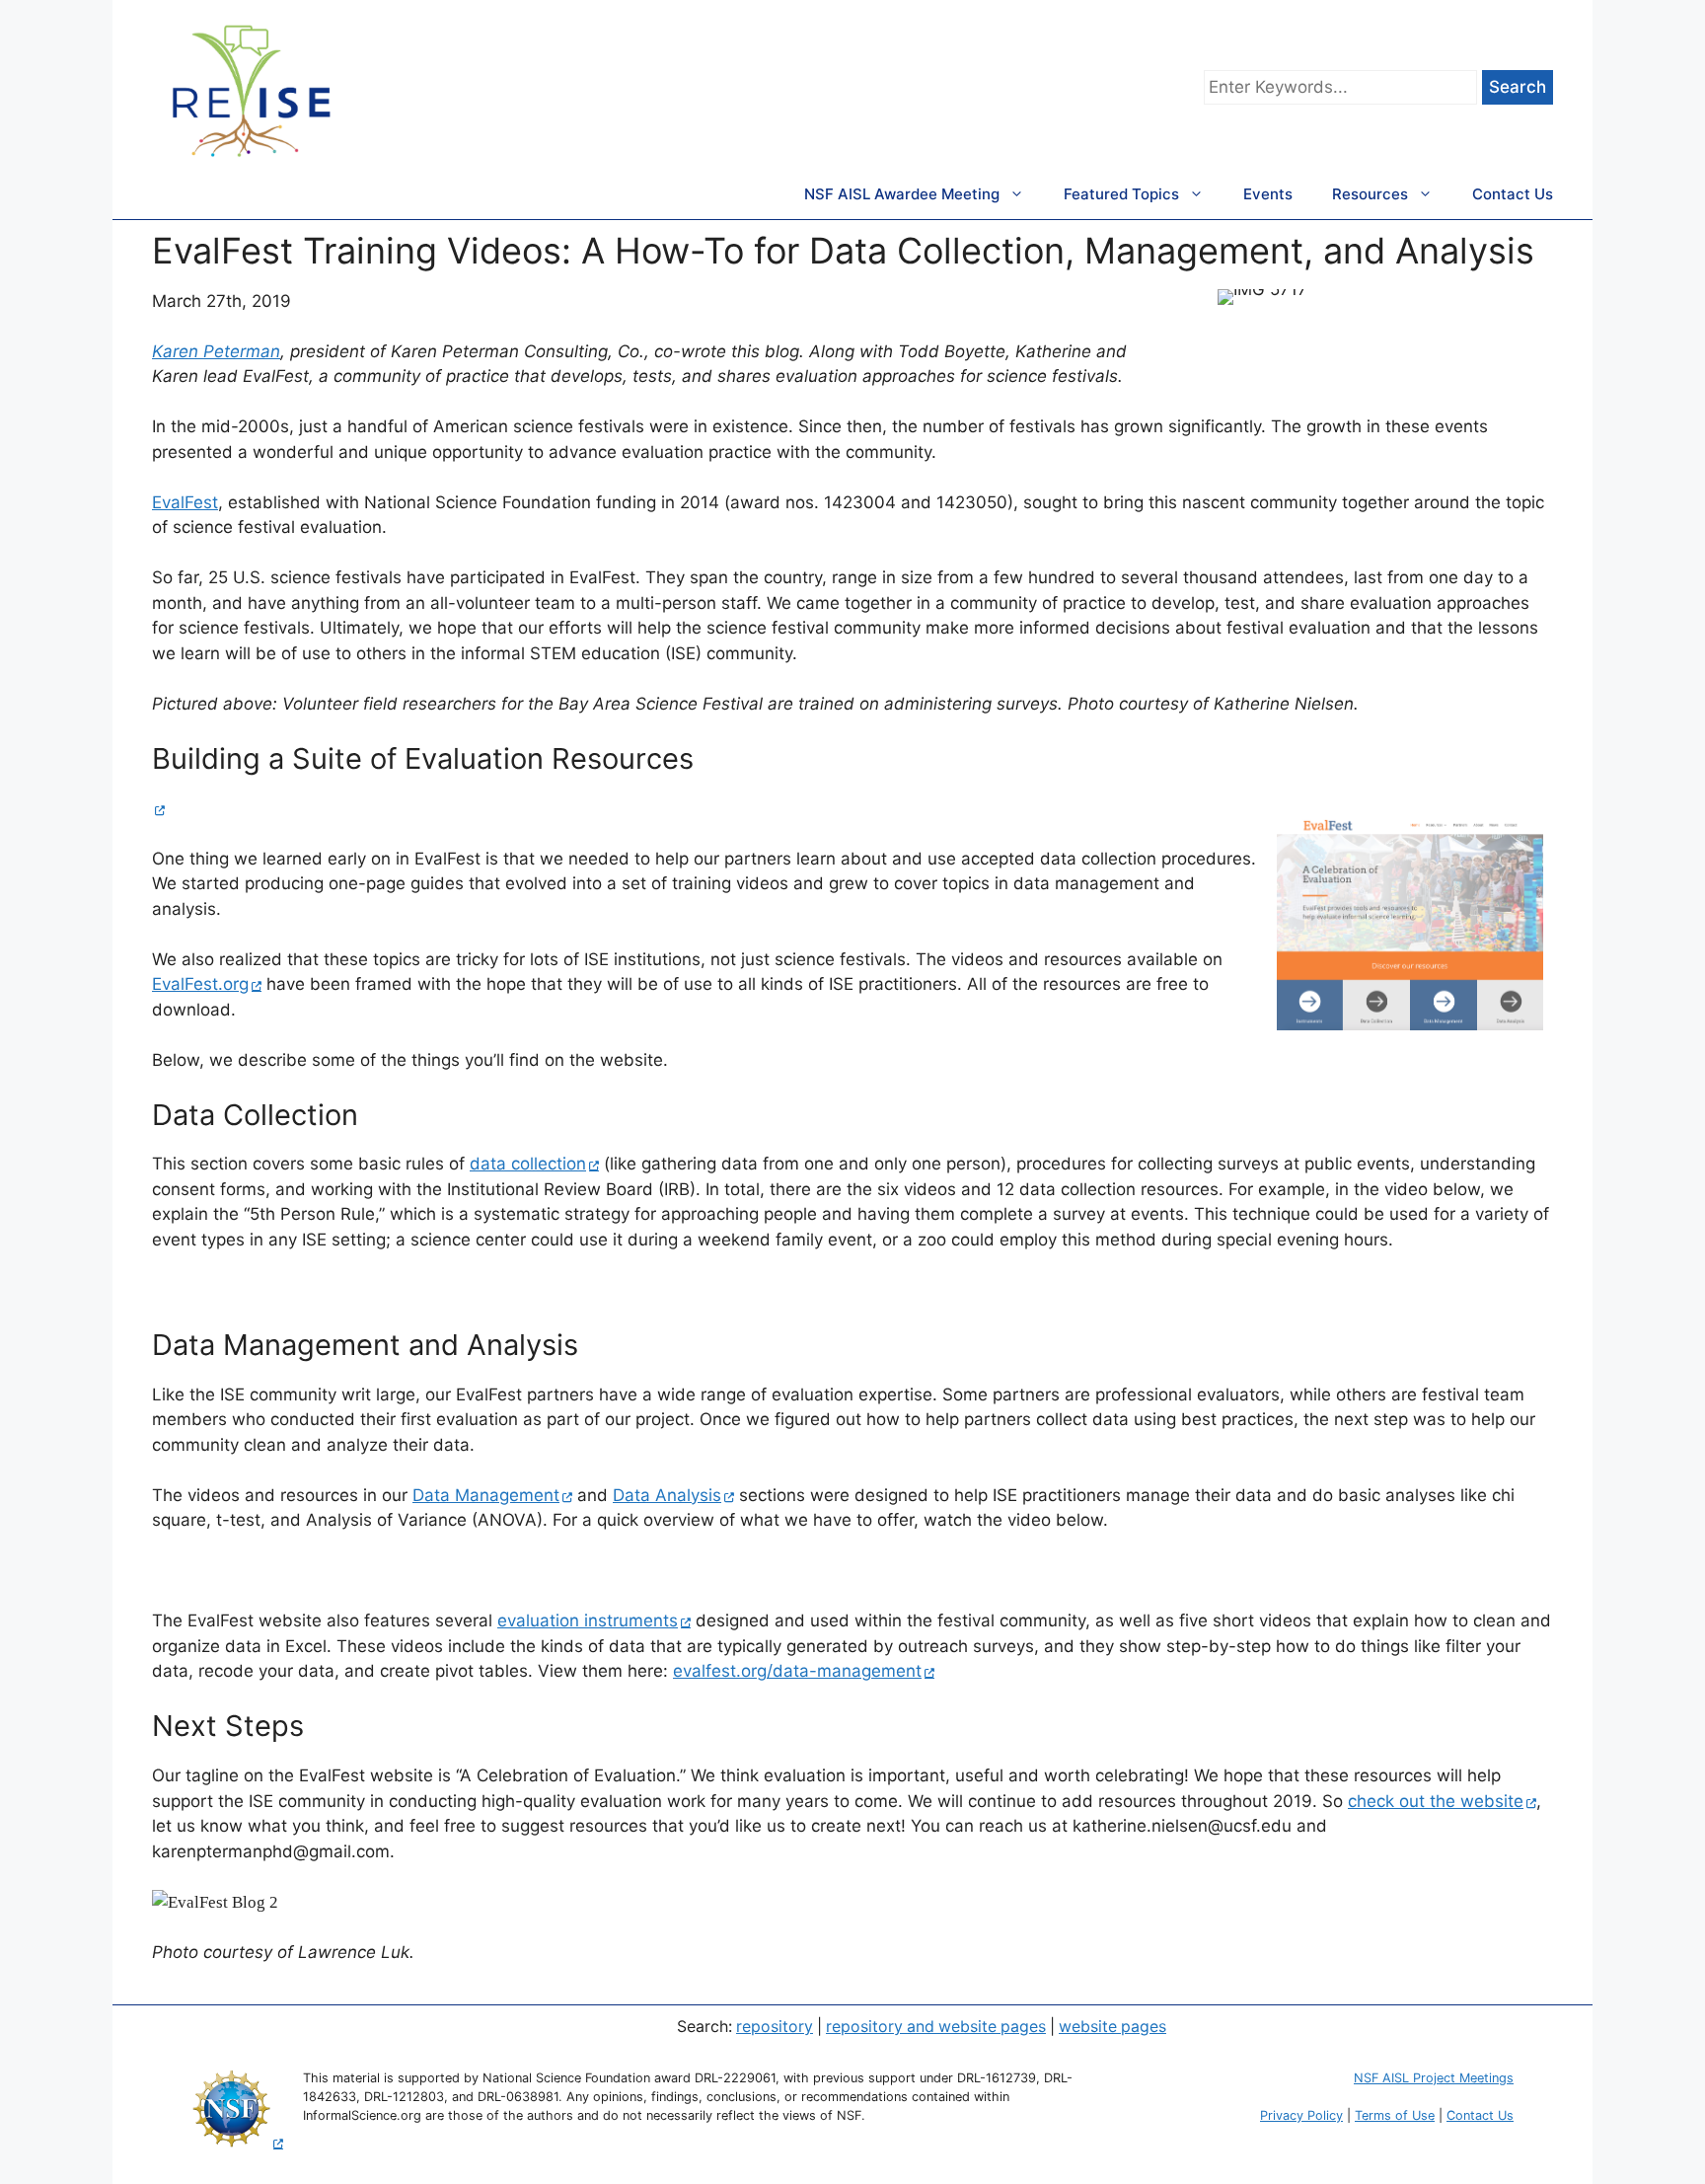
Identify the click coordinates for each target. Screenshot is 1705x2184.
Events (1268, 194)
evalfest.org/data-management (797, 1671)
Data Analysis (667, 1495)
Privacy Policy (1301, 2115)
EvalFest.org (200, 984)
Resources (1370, 194)
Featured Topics (1121, 194)
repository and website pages (936, 2027)
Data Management (486, 1495)
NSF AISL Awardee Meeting (902, 194)
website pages (1112, 2027)
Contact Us (1513, 194)
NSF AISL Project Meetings (1434, 2078)
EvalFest (185, 502)
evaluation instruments (588, 1620)
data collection (528, 1164)
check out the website (1436, 1801)
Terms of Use (1395, 2115)
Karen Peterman (216, 351)
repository (775, 2027)
